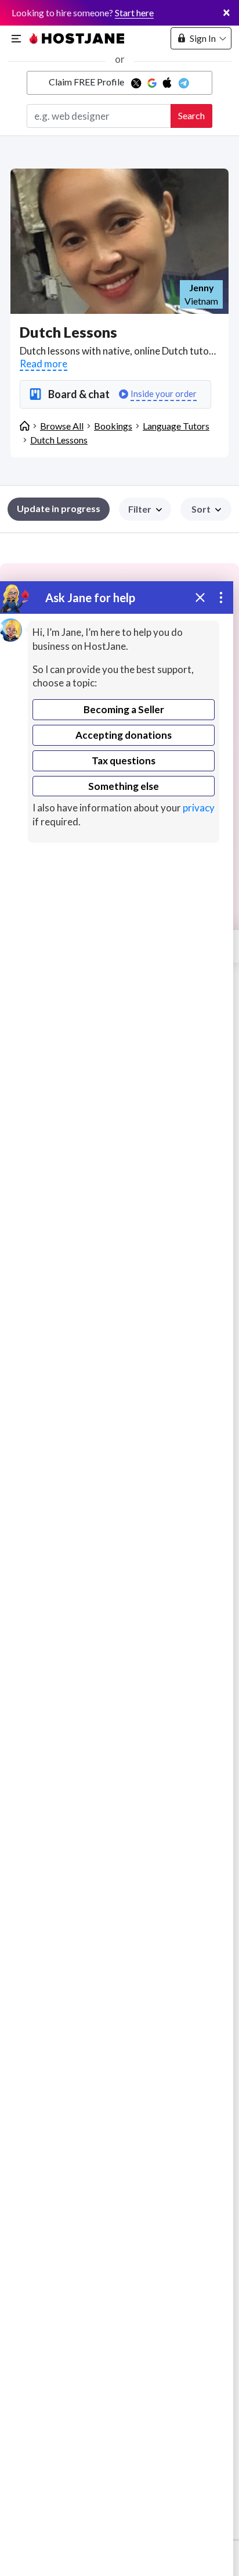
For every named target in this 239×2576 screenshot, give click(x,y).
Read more (44, 364)
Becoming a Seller (124, 709)
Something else (124, 786)
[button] (206, 509)
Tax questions (124, 761)
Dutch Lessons (59, 440)
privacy (199, 808)
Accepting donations (124, 735)
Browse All (62, 426)
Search (191, 115)
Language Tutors (176, 426)
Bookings (113, 426)
